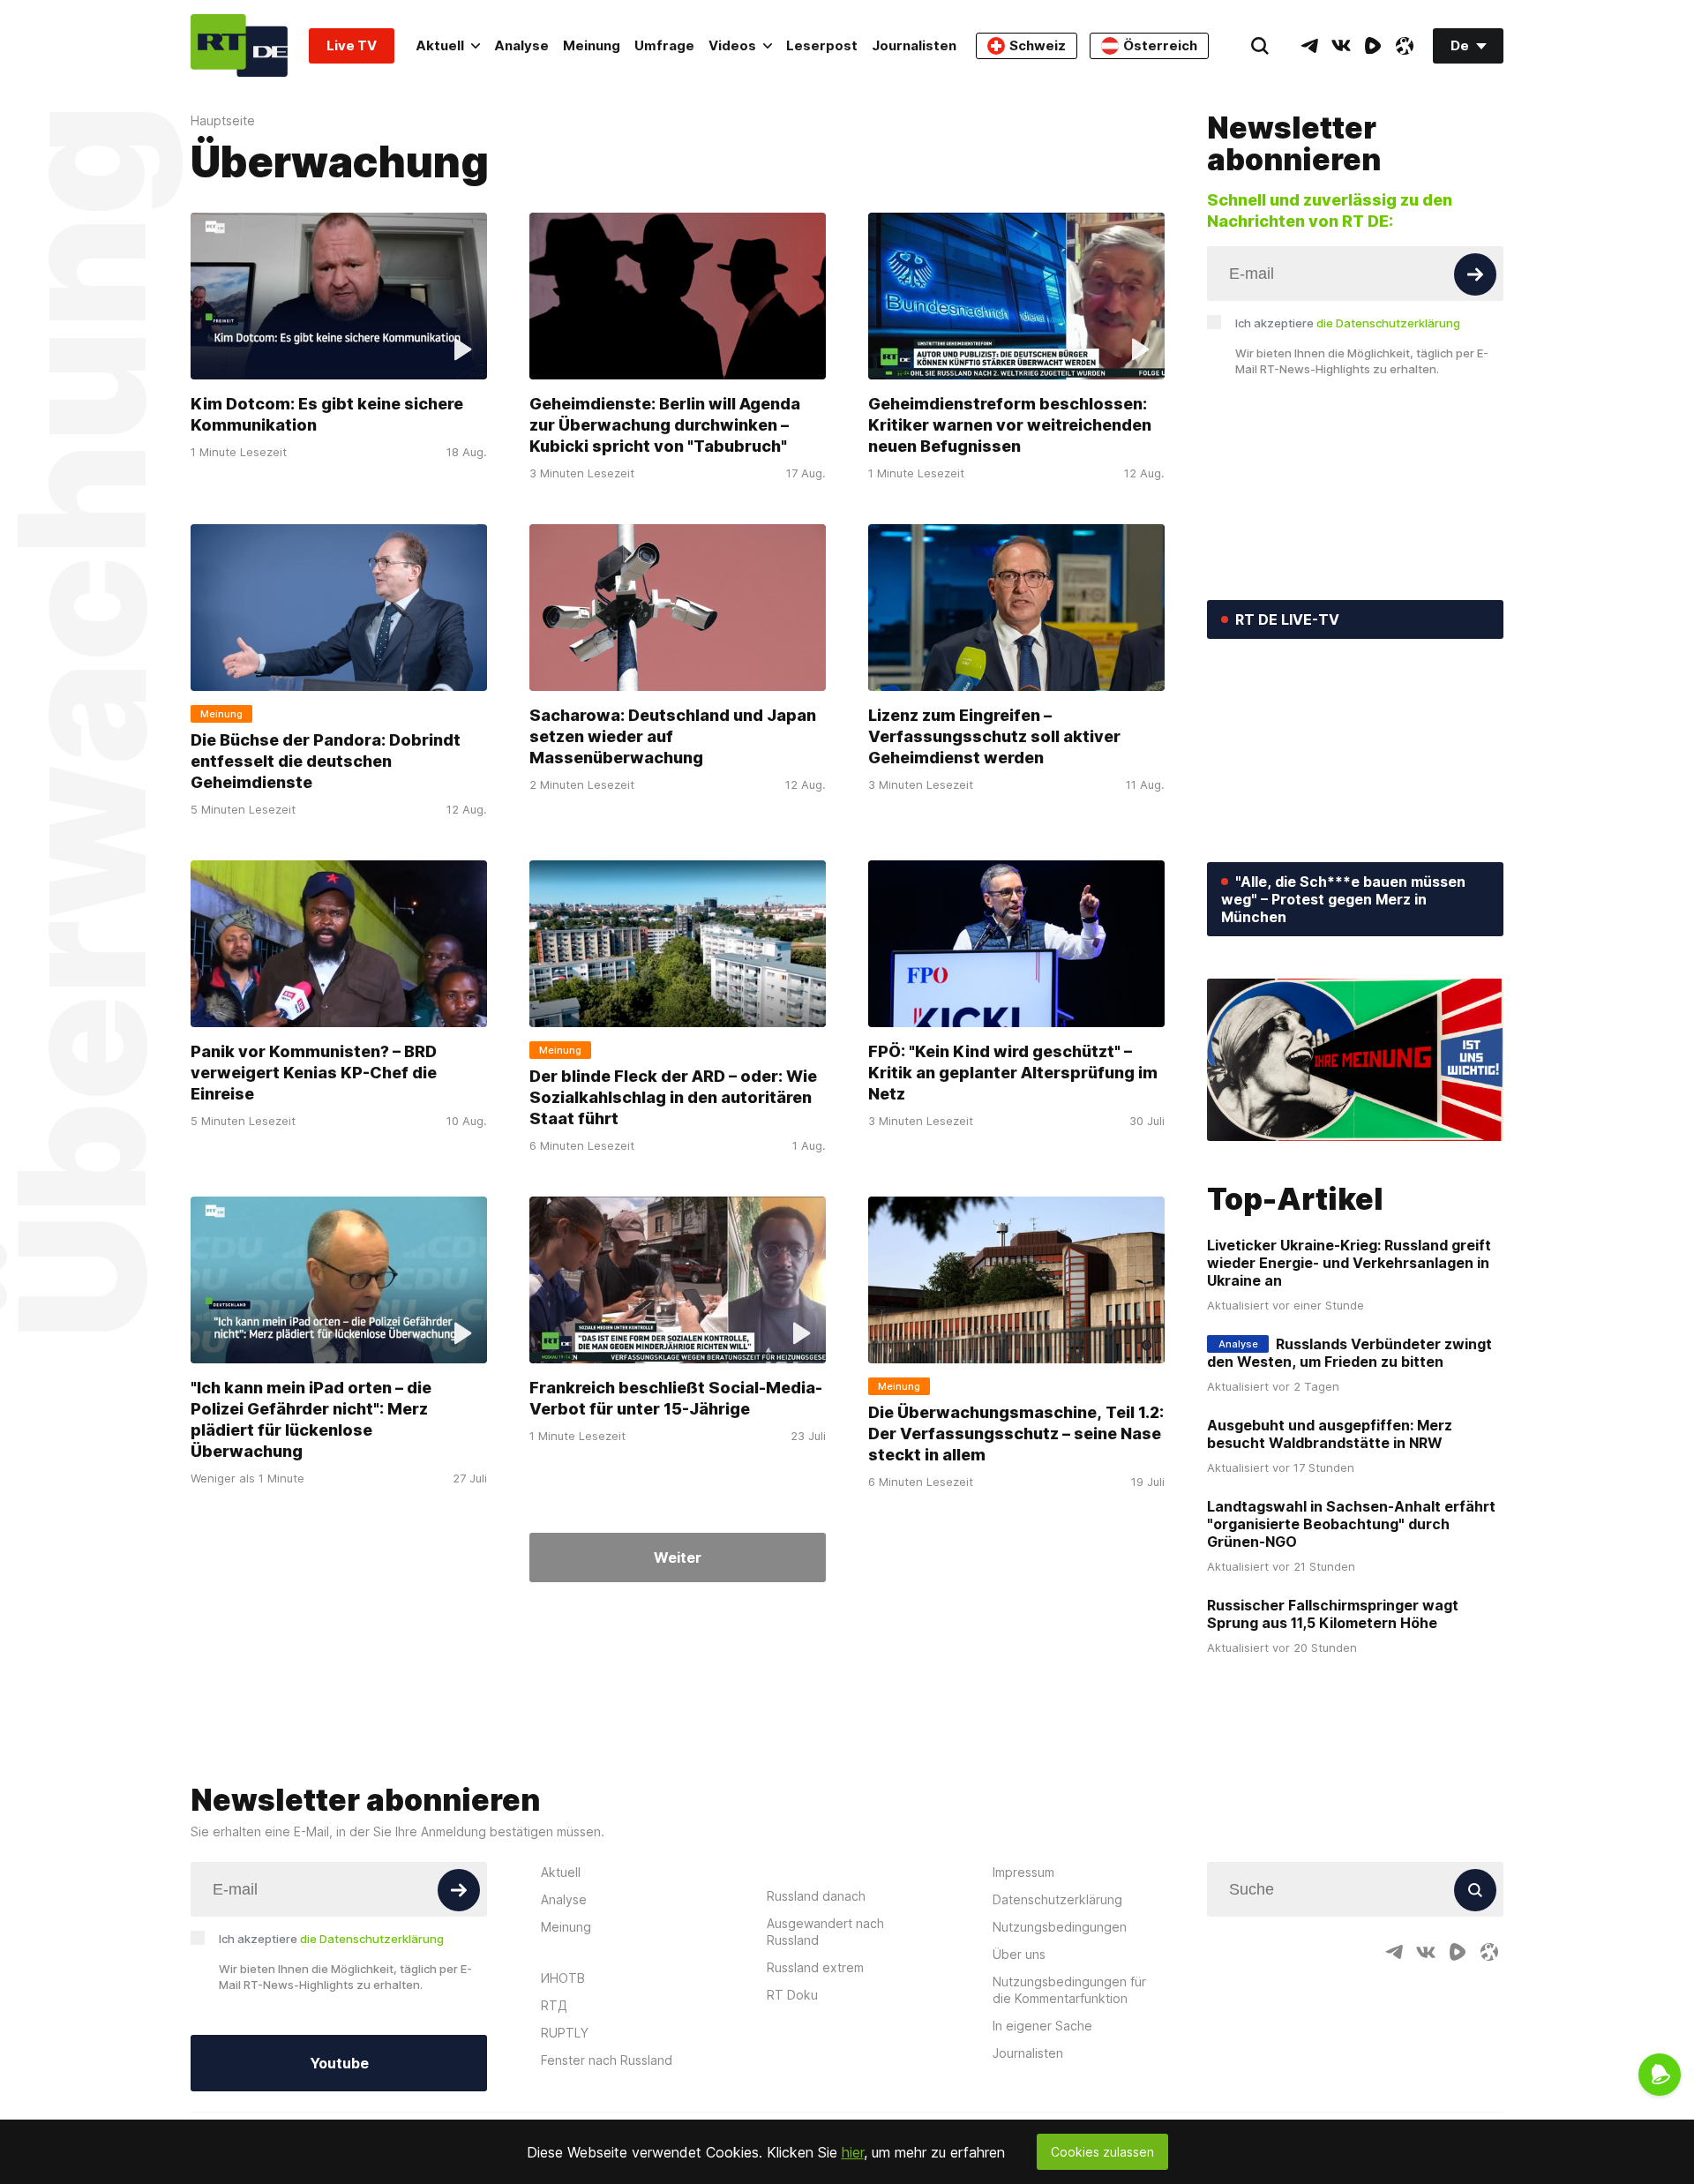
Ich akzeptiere (1348, 323)
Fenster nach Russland (607, 2060)
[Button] (1475, 274)
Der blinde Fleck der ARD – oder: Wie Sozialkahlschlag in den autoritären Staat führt (673, 1097)
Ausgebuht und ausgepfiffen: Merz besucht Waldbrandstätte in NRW (1330, 1434)
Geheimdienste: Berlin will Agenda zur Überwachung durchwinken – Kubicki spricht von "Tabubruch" (665, 425)
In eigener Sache (1042, 2026)
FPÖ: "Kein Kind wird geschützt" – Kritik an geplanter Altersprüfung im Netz (1013, 1073)
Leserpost (822, 45)
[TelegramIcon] (1309, 46)
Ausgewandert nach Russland (825, 1932)
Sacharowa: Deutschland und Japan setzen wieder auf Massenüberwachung (673, 736)
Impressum (1023, 1872)
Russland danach (816, 1896)
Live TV (352, 45)
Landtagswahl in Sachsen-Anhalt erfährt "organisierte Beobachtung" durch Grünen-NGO (1351, 1524)
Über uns (1019, 1954)
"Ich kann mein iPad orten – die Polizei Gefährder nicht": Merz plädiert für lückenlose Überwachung (311, 1419)
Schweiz (1038, 45)
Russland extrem (815, 1967)
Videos (732, 45)
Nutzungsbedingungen (1060, 1927)
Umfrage (664, 45)
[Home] (239, 45)
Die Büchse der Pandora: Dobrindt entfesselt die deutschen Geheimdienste (326, 761)
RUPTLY (565, 2033)
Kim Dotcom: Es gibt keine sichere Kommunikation (327, 414)
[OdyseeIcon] (1405, 46)
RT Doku (792, 1995)
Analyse (521, 45)
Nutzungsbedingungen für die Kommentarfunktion (1069, 1990)
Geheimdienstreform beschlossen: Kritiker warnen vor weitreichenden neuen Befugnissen (1010, 425)
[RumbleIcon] (1373, 46)
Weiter (678, 1557)
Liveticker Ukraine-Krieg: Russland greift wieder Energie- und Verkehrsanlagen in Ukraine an (1349, 1263)
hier (853, 2152)
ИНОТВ (563, 1978)
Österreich (1160, 45)
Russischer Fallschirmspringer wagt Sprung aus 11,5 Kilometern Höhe (1333, 1614)
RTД (554, 2005)
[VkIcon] (1341, 46)
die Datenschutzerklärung (1388, 323)
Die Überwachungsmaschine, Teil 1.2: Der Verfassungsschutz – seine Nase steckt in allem (1016, 1433)
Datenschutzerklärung (1057, 1899)
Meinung (592, 45)
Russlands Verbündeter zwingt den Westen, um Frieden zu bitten (1349, 1353)
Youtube (339, 2063)
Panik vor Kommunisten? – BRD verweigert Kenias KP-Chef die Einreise (314, 1073)
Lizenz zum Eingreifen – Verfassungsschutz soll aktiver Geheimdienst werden (994, 736)
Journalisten (914, 45)
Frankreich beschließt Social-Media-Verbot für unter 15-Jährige (676, 1398)
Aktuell (440, 45)
